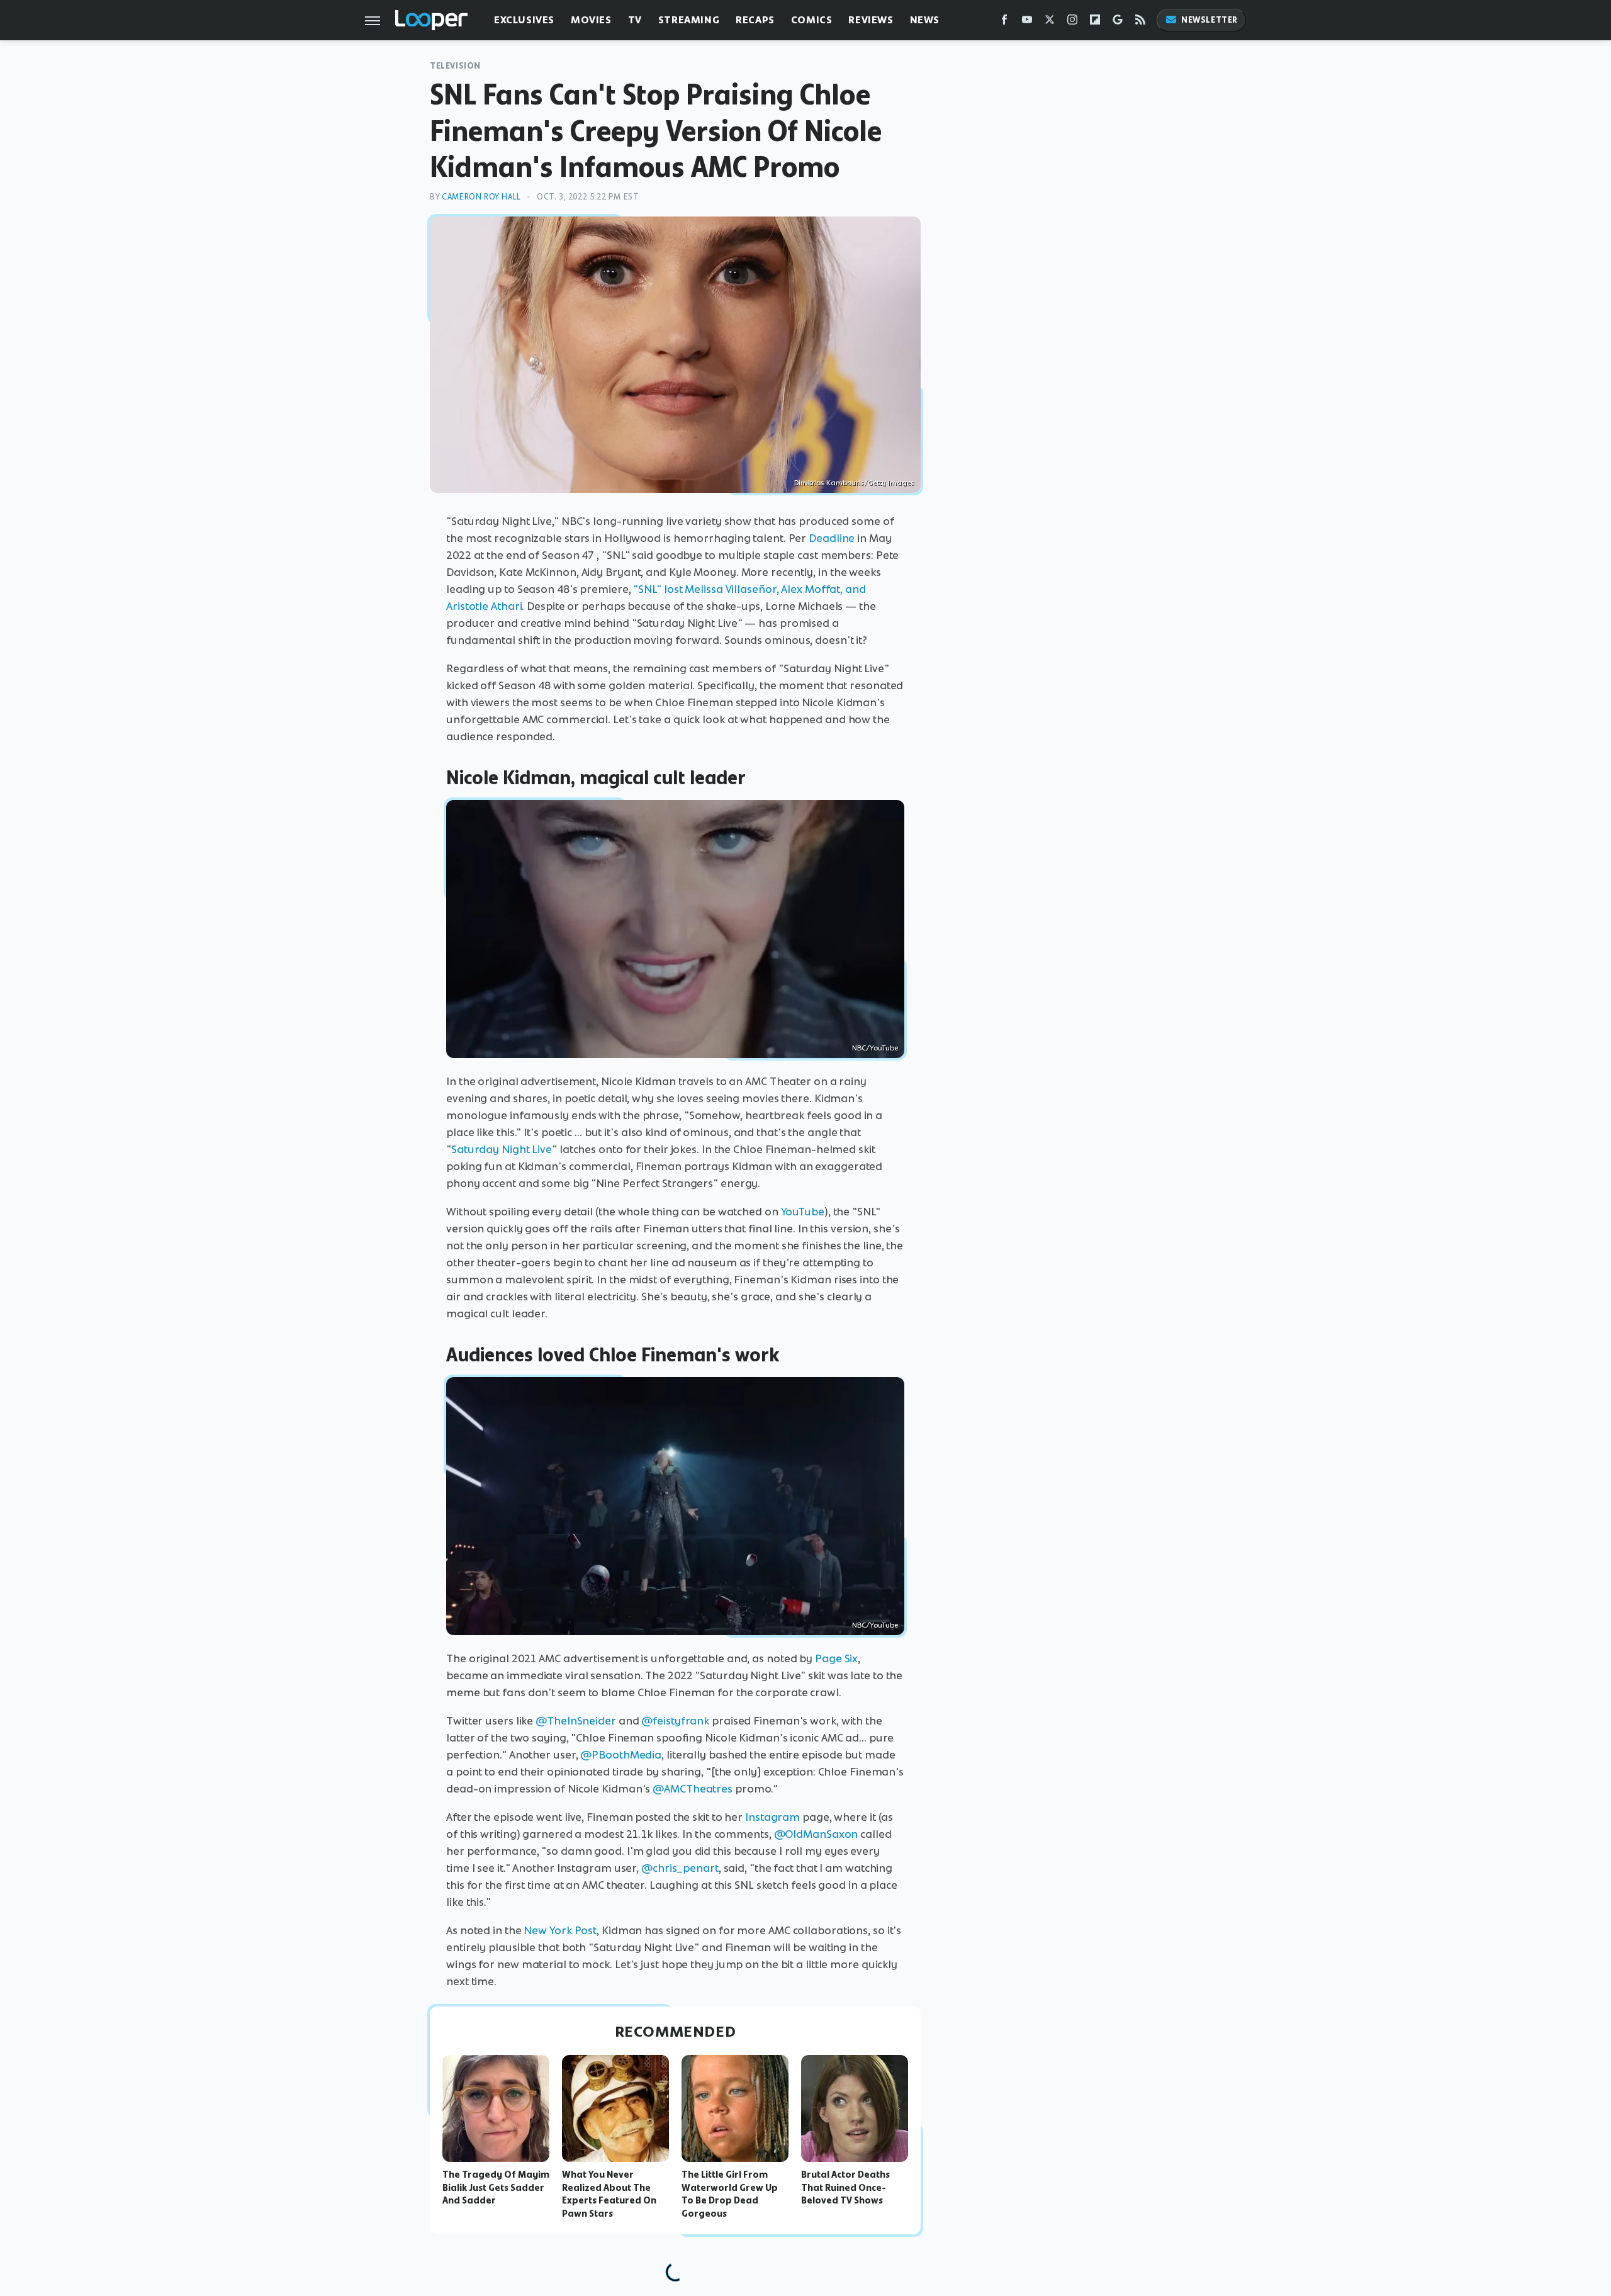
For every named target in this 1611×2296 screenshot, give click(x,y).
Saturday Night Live (502, 1149)
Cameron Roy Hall (481, 197)
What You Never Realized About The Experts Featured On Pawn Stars (609, 2194)
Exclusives (524, 20)
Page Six (836, 1658)
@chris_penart (680, 1868)
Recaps (755, 20)
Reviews (871, 20)
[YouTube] (1027, 22)
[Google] (1118, 22)
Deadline (832, 538)
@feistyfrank (675, 1721)
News (925, 20)
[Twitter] (1050, 22)
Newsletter (1210, 20)
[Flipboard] (1095, 22)
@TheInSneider (576, 1721)
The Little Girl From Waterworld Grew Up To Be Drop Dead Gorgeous (730, 2194)
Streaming (689, 20)
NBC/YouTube (875, 1048)
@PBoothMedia (621, 1755)
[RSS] (1140, 22)
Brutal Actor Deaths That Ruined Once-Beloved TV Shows (845, 2188)
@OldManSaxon (816, 1834)
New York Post (560, 1930)
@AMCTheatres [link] (693, 1789)
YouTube (803, 1212)
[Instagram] (1072, 22)
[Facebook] (1004, 22)
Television (455, 66)
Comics (812, 20)
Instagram (772, 1817)
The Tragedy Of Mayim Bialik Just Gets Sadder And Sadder (496, 2188)
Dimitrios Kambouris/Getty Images (854, 483)
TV (635, 20)
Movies (591, 20)
